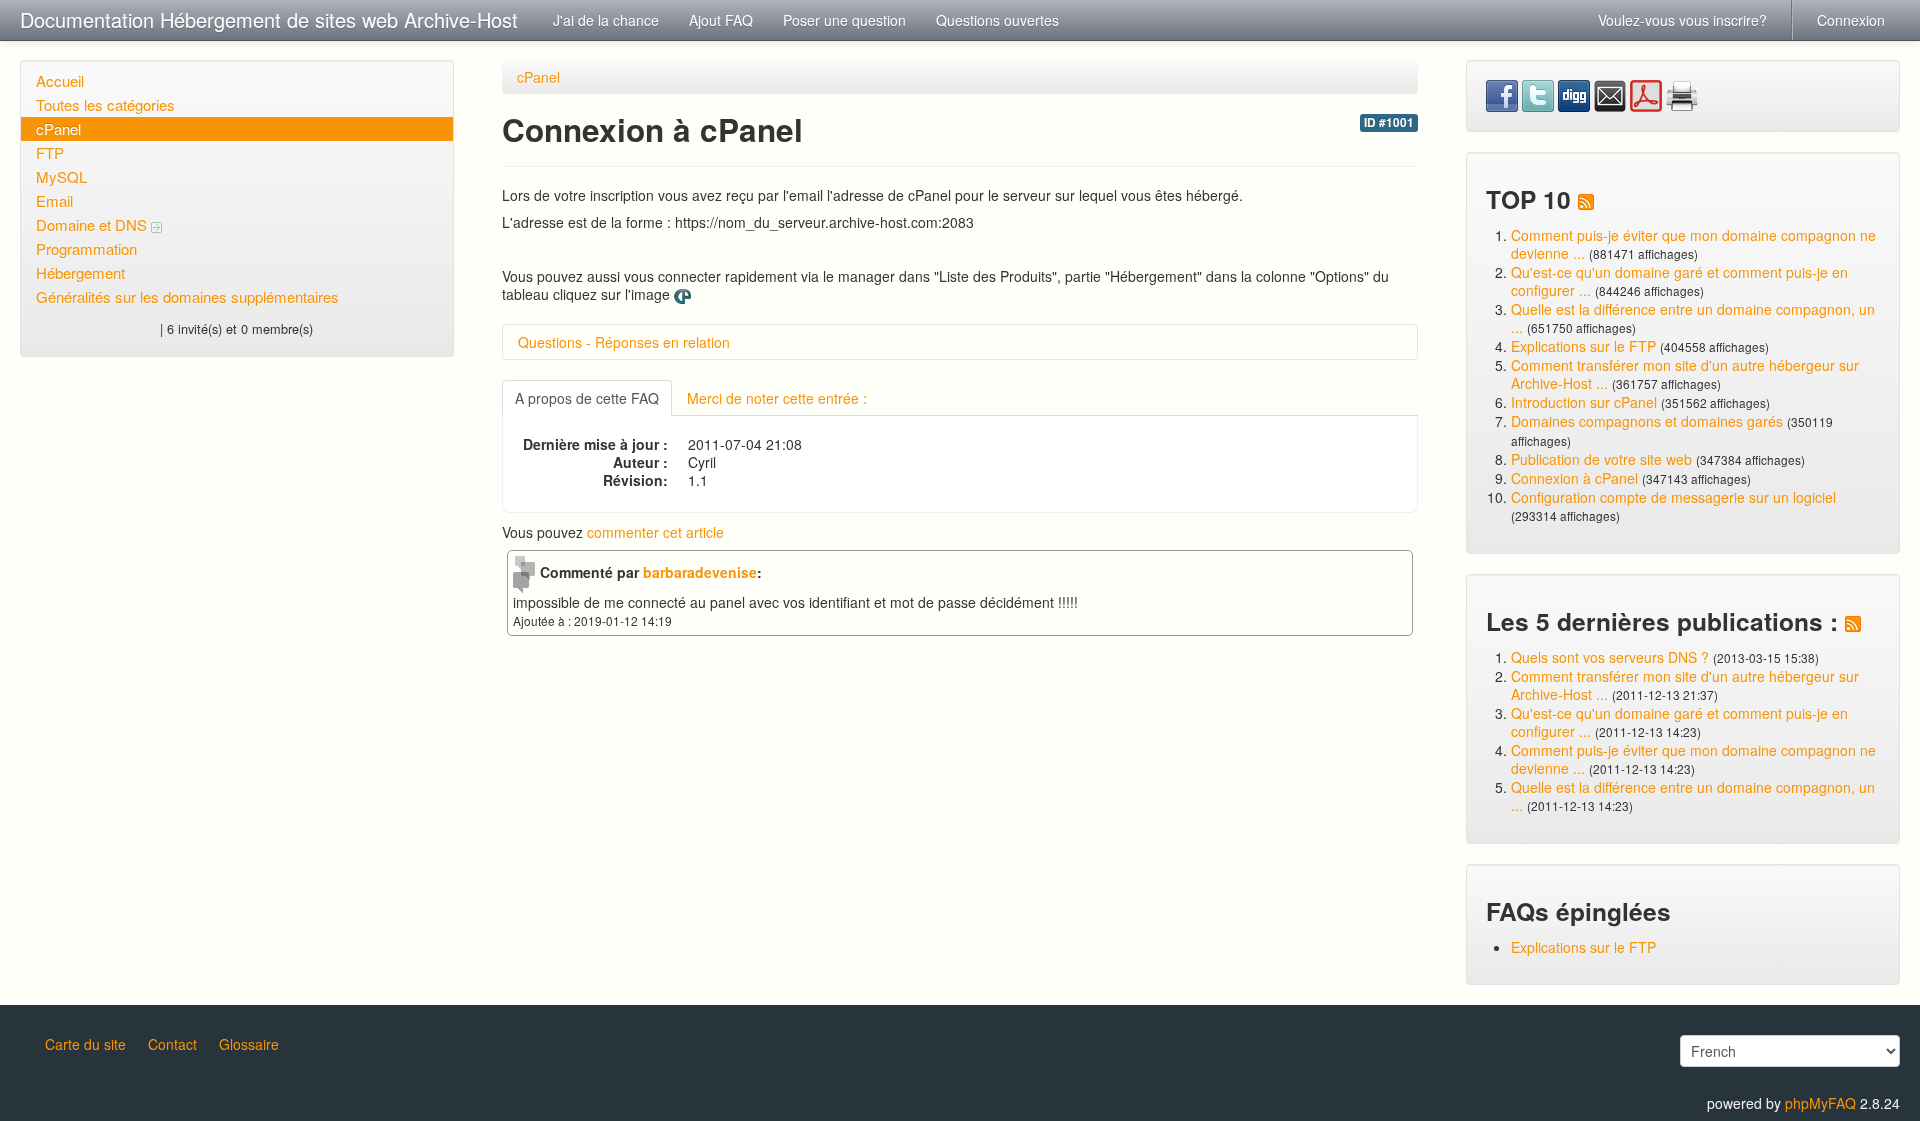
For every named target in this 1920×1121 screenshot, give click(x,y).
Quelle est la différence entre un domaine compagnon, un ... (1693, 318)
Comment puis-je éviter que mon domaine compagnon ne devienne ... (1693, 244)
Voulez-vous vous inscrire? (1682, 20)
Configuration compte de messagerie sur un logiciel (1673, 497)
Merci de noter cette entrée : (777, 398)
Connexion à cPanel (1574, 478)
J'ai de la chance (606, 20)
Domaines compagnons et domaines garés (1647, 421)
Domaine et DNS (93, 224)
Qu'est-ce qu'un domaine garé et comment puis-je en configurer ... (1679, 281)
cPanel (58, 128)
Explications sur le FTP (1583, 346)
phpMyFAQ (1820, 1103)
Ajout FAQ (721, 20)
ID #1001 (1389, 122)
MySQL (61, 176)
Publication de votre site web (1601, 459)
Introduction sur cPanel (1584, 402)
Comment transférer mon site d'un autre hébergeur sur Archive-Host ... (1685, 374)
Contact (172, 1044)
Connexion (1851, 20)
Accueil (60, 80)
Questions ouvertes (997, 20)
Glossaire (249, 1044)
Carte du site (85, 1044)
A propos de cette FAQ (587, 398)
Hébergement (80, 272)
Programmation (86, 248)
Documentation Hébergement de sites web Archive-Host (269, 19)
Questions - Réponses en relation (624, 342)
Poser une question (844, 20)
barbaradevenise (700, 572)
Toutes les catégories (105, 104)
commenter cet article (655, 532)
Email (54, 200)
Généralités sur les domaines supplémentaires (187, 296)
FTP (50, 152)
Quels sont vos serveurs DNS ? (1610, 657)
